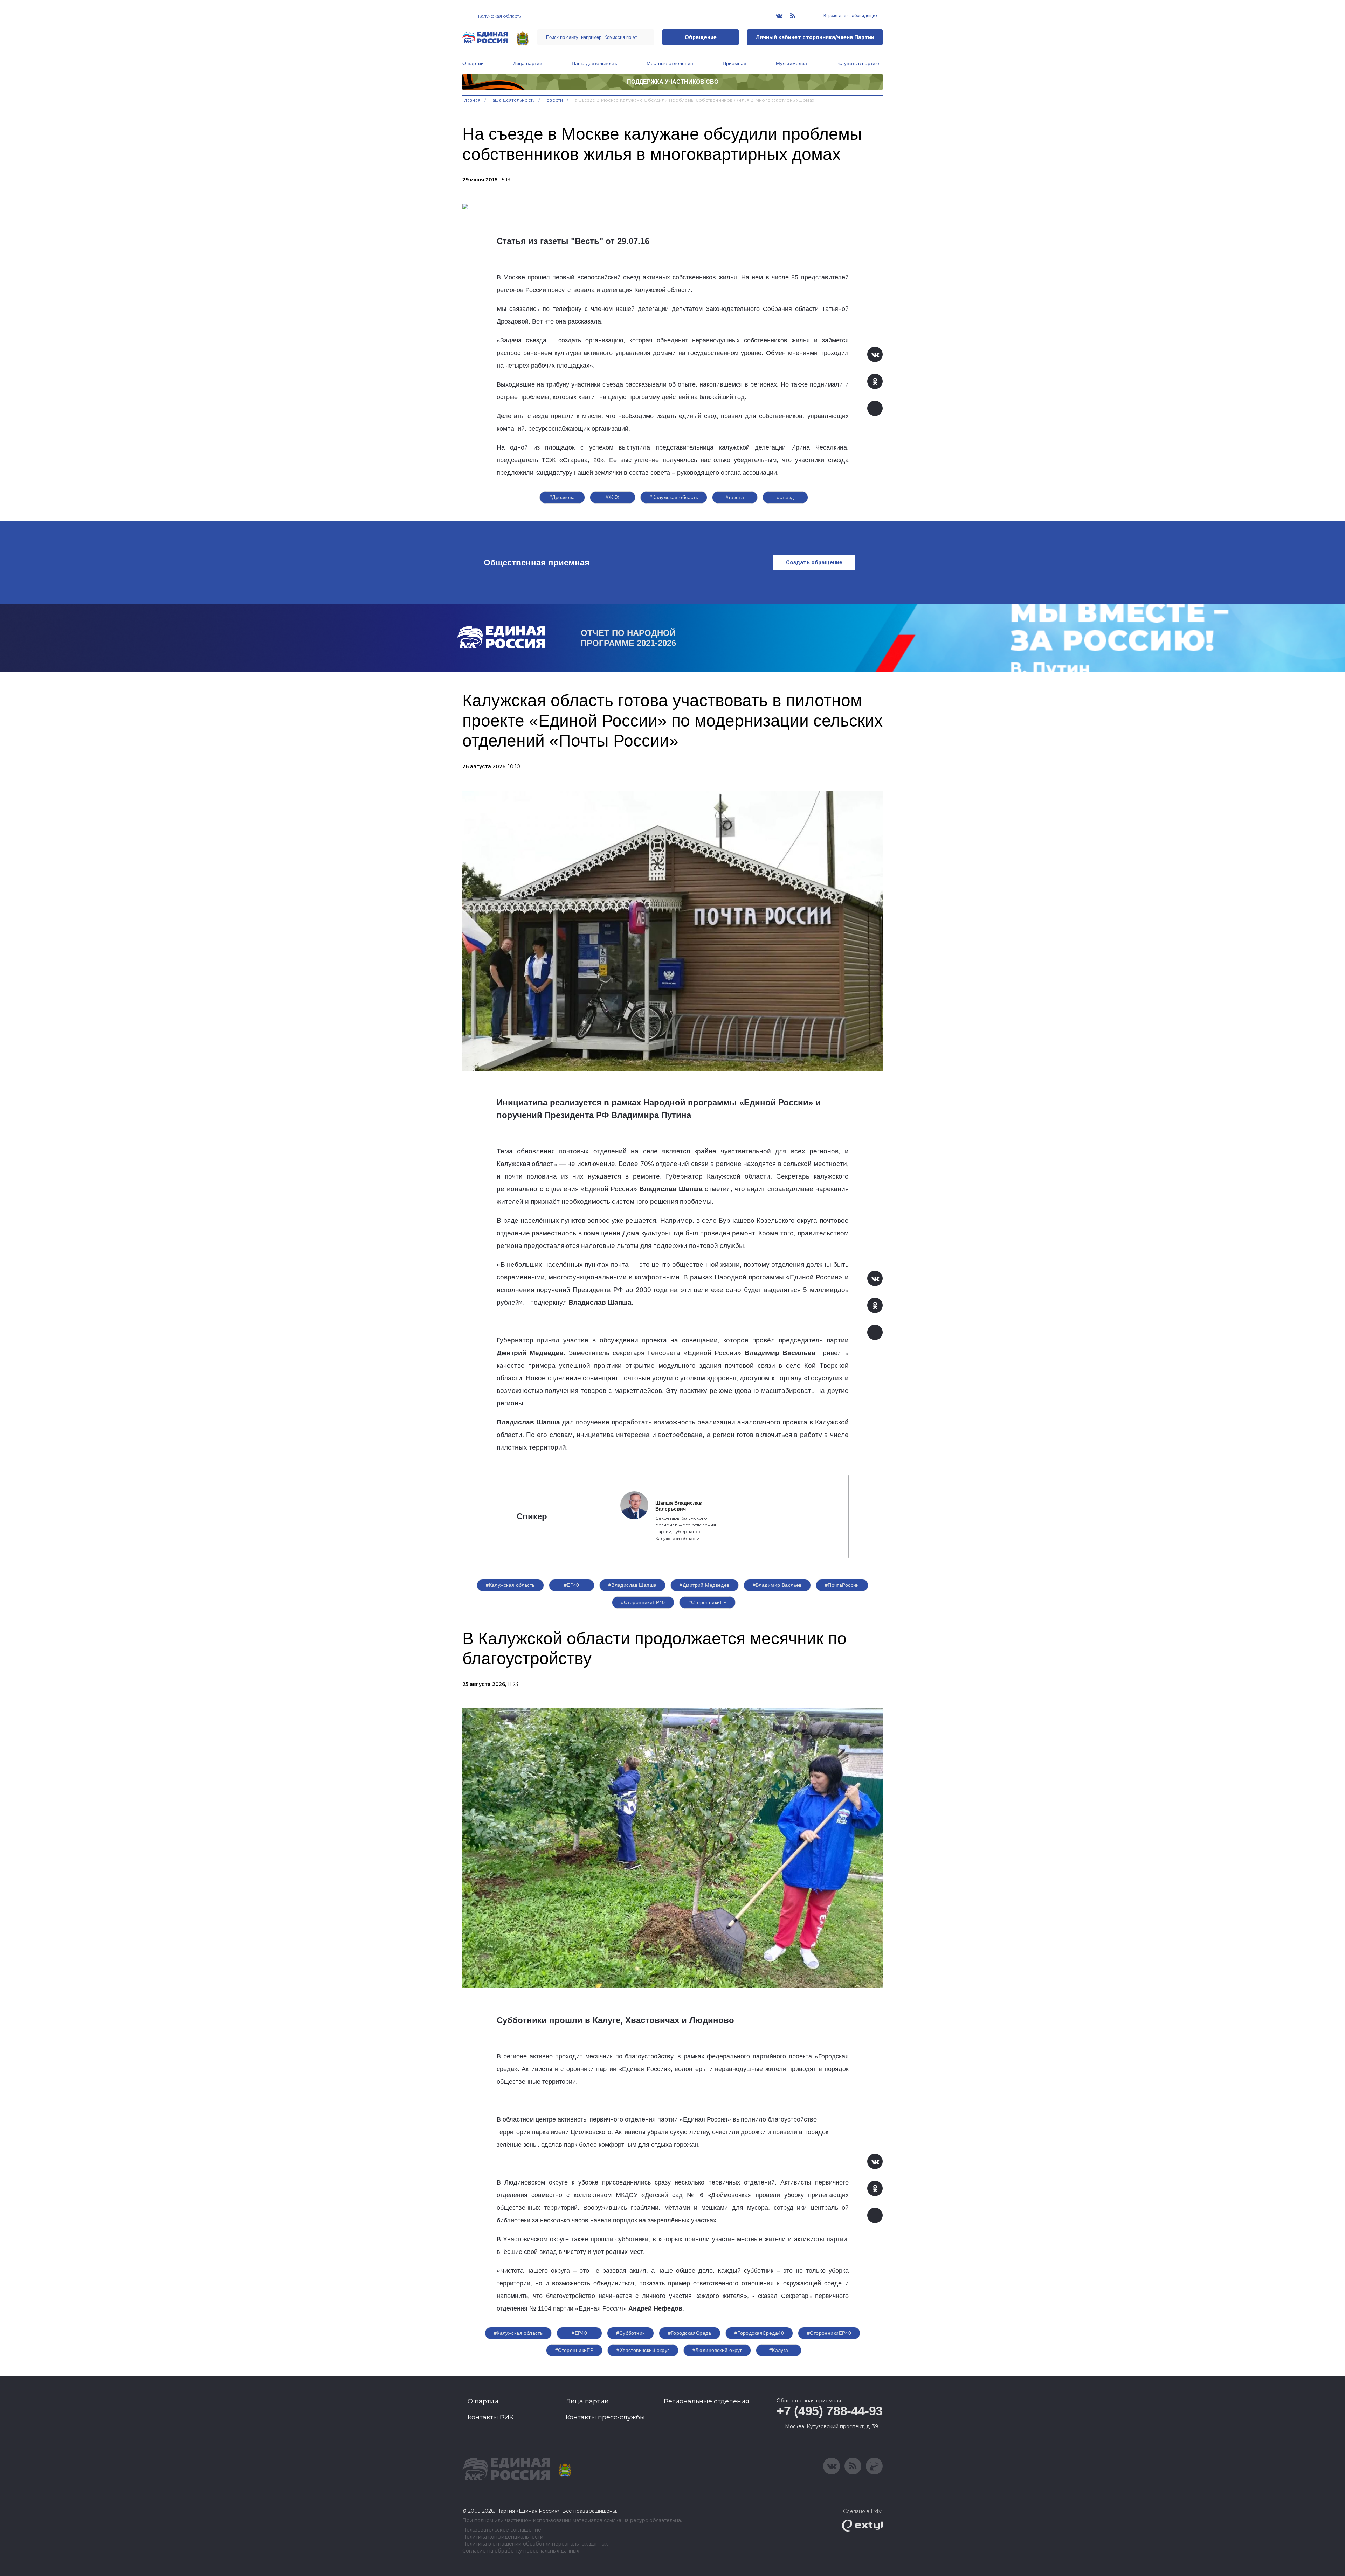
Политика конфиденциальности (503, 2537)
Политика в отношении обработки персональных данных (535, 2544)
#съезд (785, 497)
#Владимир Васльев (777, 1585)
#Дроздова (562, 497)
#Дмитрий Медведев (704, 1585)
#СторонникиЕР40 (643, 1602)
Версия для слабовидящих (850, 16)
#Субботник (630, 2333)
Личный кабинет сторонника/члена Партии (815, 37)
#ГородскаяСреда (690, 2333)
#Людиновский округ (717, 2350)
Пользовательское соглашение (502, 2530)
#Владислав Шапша (633, 1585)
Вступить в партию (858, 63)
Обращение (701, 37)
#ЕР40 (572, 1585)
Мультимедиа (791, 63)
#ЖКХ (613, 497)
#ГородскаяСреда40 (759, 2333)
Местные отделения (670, 63)
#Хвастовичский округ (643, 2350)
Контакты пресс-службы (605, 2417)
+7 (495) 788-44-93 (830, 2411)
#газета (735, 497)
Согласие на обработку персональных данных (521, 2551)
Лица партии (528, 63)
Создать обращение (814, 563)
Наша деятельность (594, 63)
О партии (473, 63)
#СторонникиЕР (707, 1602)
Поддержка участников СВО (673, 82)
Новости (553, 100)
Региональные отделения (706, 2401)
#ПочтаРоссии (842, 1585)
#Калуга (779, 2350)
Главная (472, 100)
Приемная (734, 63)
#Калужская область (674, 497)
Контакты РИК (491, 2417)
